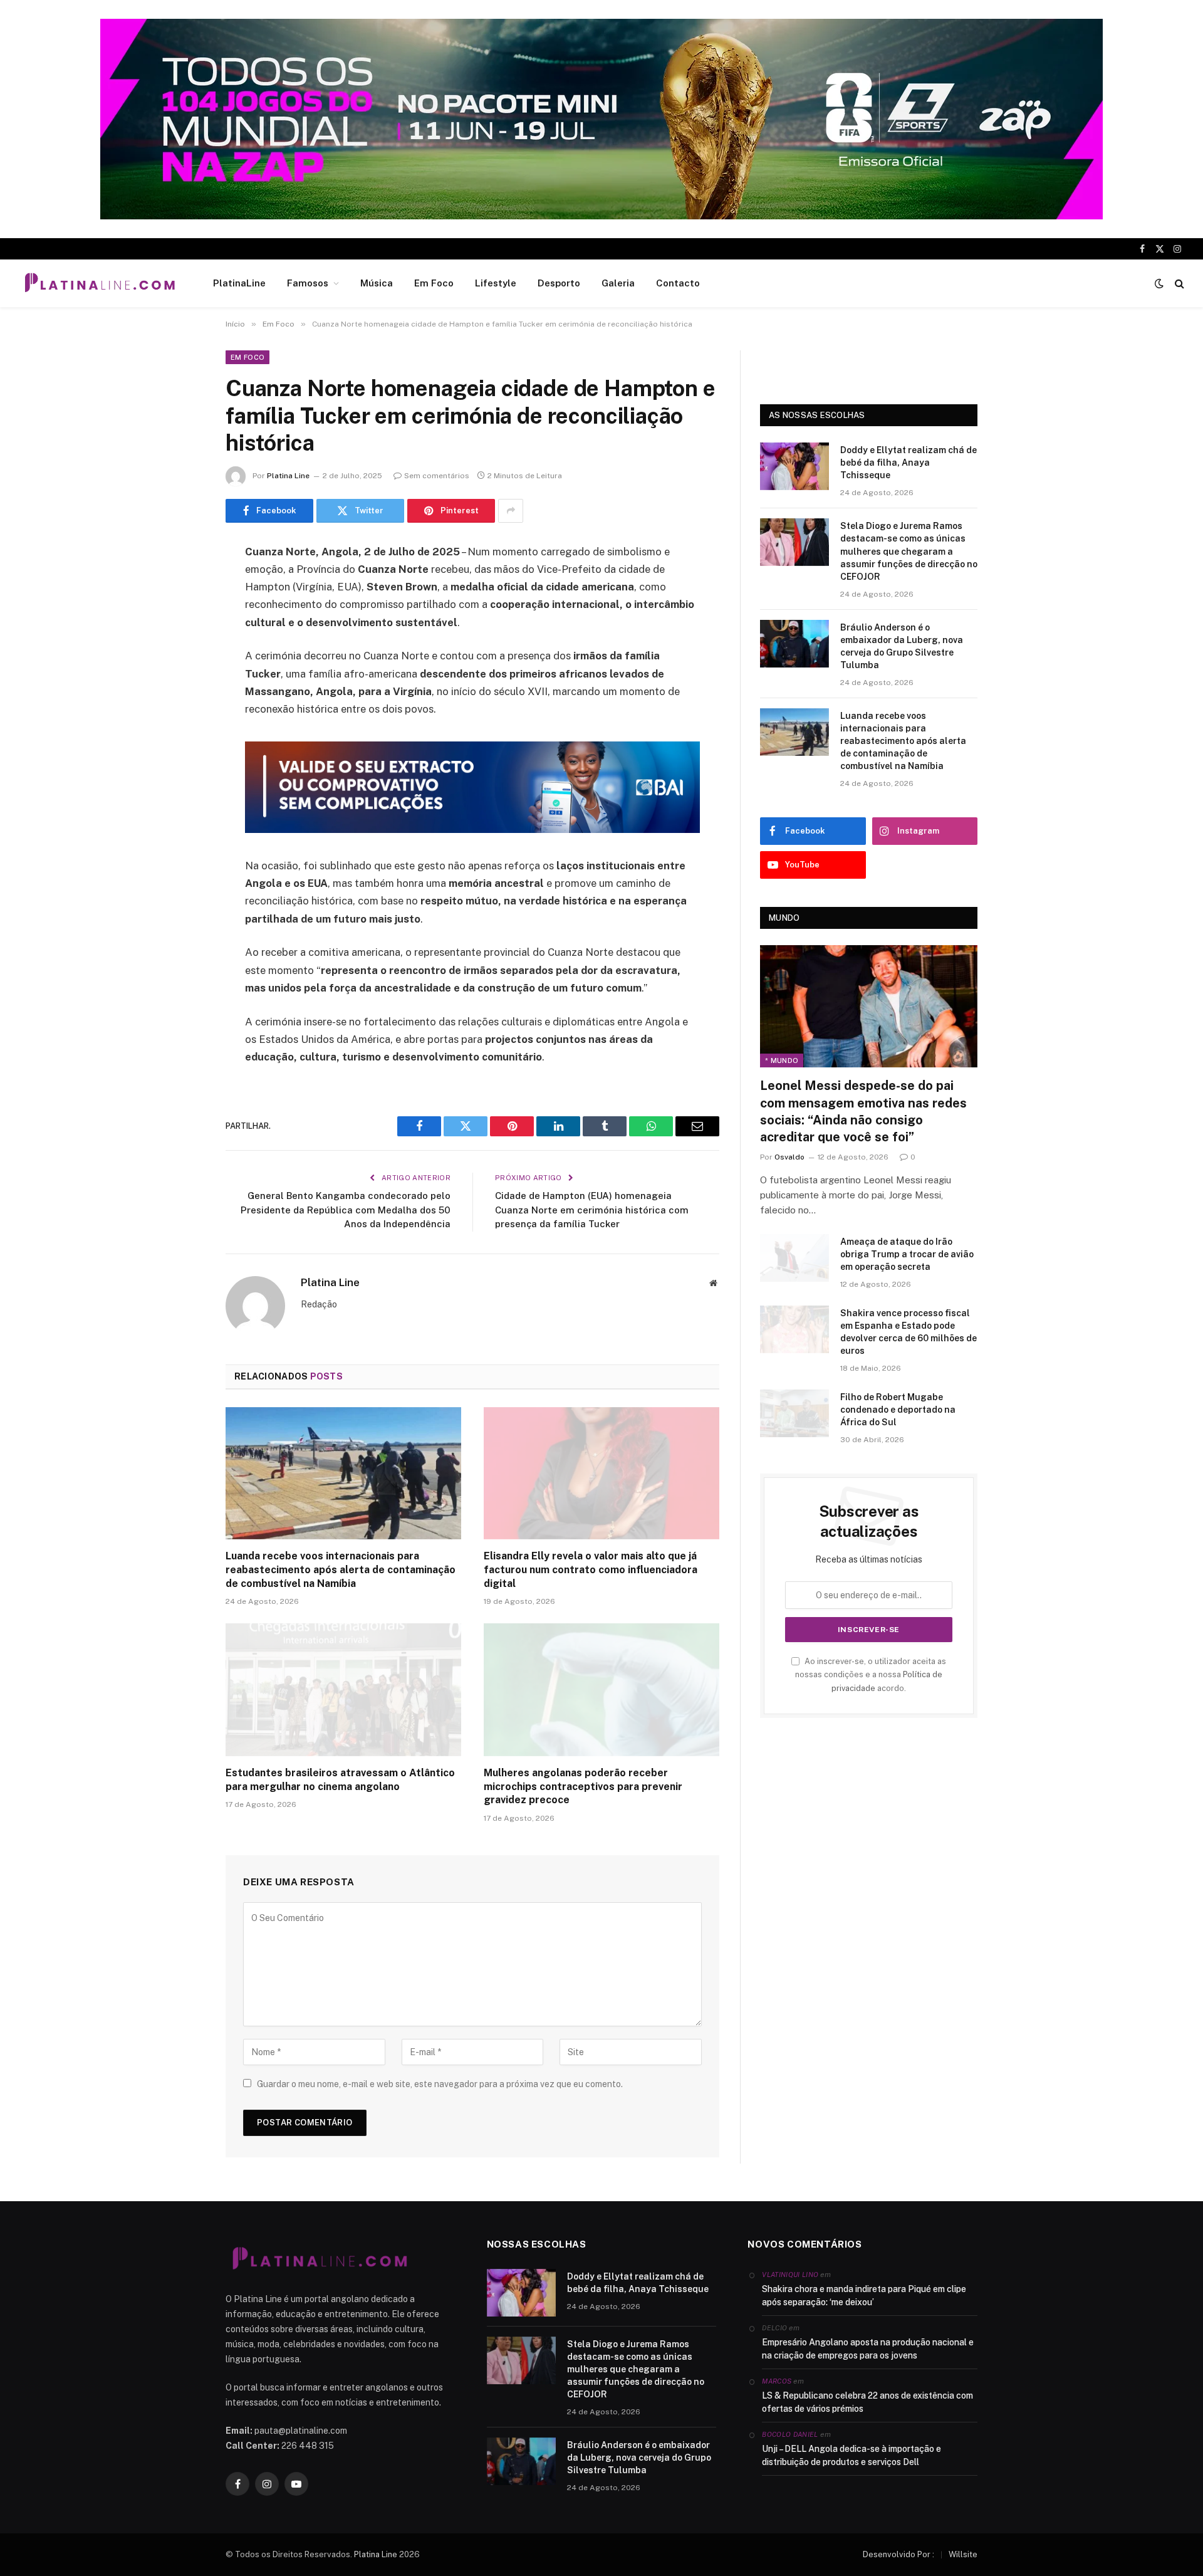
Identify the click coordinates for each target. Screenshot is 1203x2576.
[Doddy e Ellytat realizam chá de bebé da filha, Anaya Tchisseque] (794, 466)
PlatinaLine (239, 283)
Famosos (308, 283)
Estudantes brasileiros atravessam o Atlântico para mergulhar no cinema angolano (340, 1780)
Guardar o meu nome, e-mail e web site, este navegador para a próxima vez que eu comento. (440, 2084)
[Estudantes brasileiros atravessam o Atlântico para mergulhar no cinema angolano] (343, 1690)
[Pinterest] (182, 680)
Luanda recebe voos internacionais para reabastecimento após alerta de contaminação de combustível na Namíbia (341, 1570)
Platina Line (288, 476)
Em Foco (434, 283)
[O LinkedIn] (182, 648)
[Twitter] (182, 616)
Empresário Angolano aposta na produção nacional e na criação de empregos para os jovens (868, 2349)
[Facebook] (182, 584)
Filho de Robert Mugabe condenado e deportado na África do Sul (898, 1410)
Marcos (777, 2381)
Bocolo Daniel (790, 2434)
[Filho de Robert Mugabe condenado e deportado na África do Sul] (794, 1413)
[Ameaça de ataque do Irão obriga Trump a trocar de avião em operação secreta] (794, 1258)
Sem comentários (437, 476)
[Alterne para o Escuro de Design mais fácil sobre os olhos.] (1159, 283)
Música (377, 283)
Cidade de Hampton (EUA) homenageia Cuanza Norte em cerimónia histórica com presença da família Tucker (592, 1210)
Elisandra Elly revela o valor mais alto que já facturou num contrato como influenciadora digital (591, 1570)
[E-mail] (182, 712)
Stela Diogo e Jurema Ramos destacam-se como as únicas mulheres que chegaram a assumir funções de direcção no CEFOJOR (909, 551)
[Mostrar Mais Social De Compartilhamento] (511, 511)
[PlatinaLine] (100, 283)
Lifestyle (496, 283)
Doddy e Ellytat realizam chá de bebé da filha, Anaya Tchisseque (909, 463)
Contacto (678, 283)
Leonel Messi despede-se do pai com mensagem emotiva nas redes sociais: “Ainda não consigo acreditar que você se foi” (863, 1111)
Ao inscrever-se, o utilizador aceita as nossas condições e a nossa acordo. (871, 1675)
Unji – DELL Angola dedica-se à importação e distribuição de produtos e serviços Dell (851, 2455)
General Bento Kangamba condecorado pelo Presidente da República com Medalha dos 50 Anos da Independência (346, 1210)
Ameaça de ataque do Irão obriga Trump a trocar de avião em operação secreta (907, 1254)
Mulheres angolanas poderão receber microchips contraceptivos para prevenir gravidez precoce (583, 1787)
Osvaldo (789, 1157)
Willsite (963, 2554)
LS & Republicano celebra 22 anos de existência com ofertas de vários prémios (867, 2402)
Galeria (618, 283)
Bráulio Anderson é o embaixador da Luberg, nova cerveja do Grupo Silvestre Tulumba (902, 646)
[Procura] (1178, 284)
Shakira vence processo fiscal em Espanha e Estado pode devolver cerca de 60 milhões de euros (909, 1332)
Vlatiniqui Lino (790, 2275)
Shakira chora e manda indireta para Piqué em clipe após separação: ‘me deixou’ (864, 2296)
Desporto (559, 283)
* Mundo (782, 1060)
